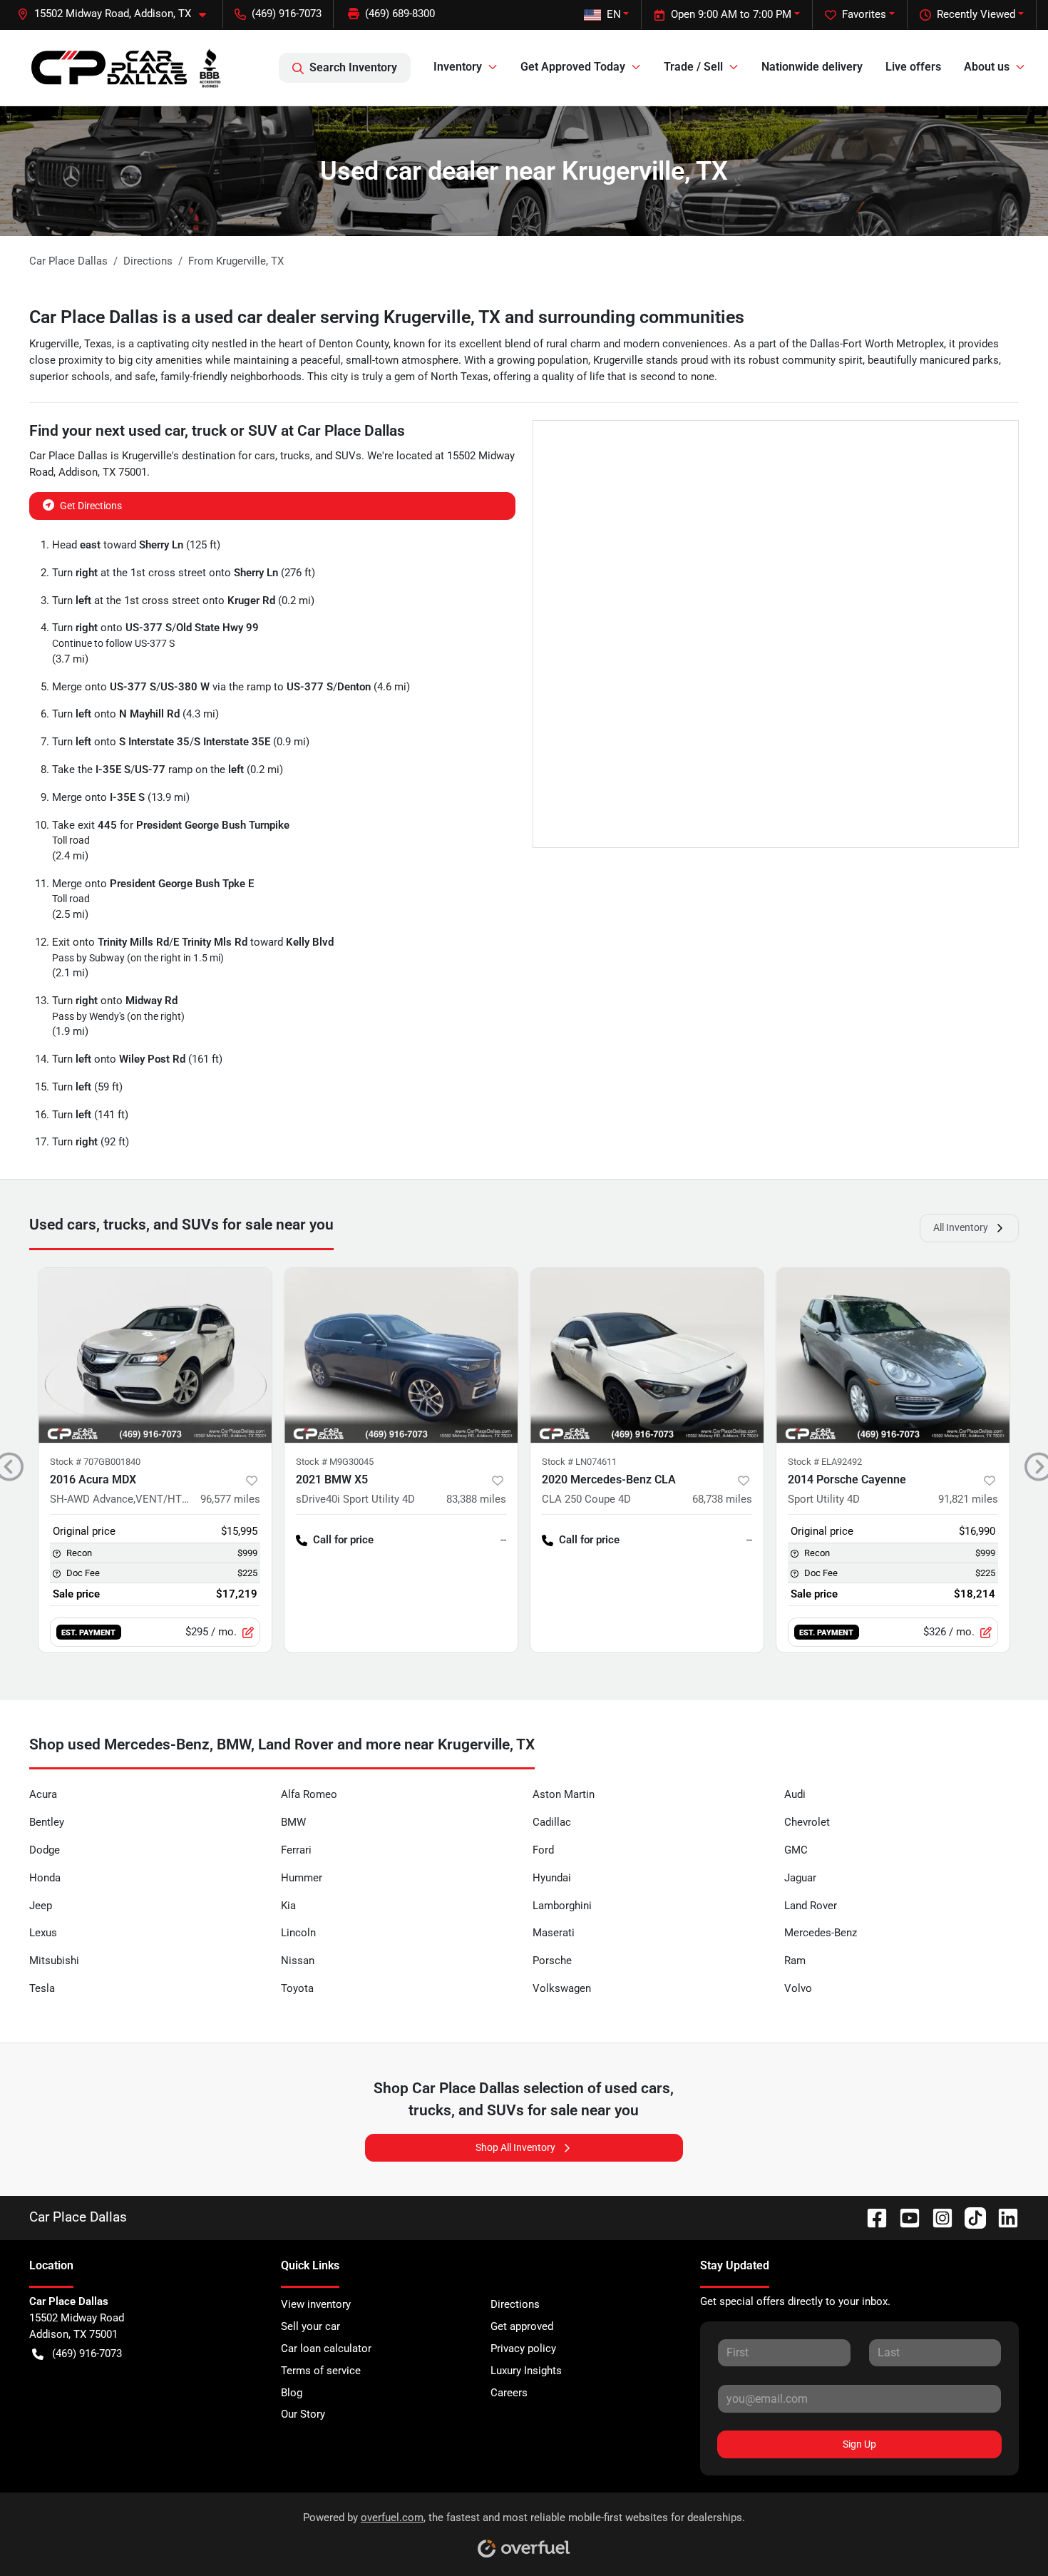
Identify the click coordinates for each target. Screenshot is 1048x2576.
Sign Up (859, 2444)
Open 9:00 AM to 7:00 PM (731, 14)
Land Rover (811, 1906)
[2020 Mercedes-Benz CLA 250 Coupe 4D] (647, 1355)
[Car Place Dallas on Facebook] (871, 2217)
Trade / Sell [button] (693, 67)
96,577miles (230, 1499)
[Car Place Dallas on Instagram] (937, 2217)
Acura (43, 1794)
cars (265, 456)
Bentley (47, 1822)
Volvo (798, 1988)
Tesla (42, 1988)
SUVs (348, 456)
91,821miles (968, 1499)
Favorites (864, 14)
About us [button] (987, 67)
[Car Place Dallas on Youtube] (904, 2217)
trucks (295, 456)
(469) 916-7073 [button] (287, 14)
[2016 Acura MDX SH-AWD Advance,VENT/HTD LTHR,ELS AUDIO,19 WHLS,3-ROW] (155, 1355)
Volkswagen (562, 1988)
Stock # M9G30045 (335, 1462)
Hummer (302, 1878)
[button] (117, 14)
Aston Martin (564, 1794)
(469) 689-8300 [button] (400, 14)
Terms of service (321, 2371)
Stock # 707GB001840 (95, 1462)
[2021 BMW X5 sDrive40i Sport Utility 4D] (401, 1355)
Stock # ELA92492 (825, 1462)
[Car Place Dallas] (126, 68)
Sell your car (310, 2326)
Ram (795, 1961)
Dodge (45, 1850)
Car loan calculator (326, 2348)
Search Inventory (353, 67)
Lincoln (298, 1933)
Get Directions (91, 506)
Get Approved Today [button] (573, 67)
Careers (509, 2393)
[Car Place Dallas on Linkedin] (1002, 2217)
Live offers (913, 67)
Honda (45, 1878)
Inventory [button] (458, 67)
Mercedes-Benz (821, 1933)
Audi (795, 1794)
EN (614, 14)
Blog (292, 2393)
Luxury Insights (526, 2371)
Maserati (554, 1933)
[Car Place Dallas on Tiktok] (970, 2217)
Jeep (41, 1906)
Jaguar (800, 1878)
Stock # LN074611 (579, 1462)
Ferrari (296, 1850)
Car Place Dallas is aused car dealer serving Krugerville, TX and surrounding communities (387, 317)
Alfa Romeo (309, 1794)
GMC (796, 1850)
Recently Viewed (976, 14)
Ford (543, 1850)
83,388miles (476, 1499)
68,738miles (722, 1499)
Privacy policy (523, 2348)
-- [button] (503, 1540)
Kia (288, 1906)
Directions (515, 2304)
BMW (293, 1822)
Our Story (303, 2414)
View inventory (316, 2304)
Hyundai (552, 1878)
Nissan (298, 1961)
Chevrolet (807, 1822)
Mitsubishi (54, 1961)
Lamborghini (562, 1906)
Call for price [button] (343, 1540)
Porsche (552, 1961)
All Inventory (961, 1227)
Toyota (297, 1988)
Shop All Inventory (515, 2147)
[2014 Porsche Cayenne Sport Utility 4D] (893, 1355)
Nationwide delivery (812, 67)
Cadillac (552, 1822)
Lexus (43, 1933)
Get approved (522, 2326)
